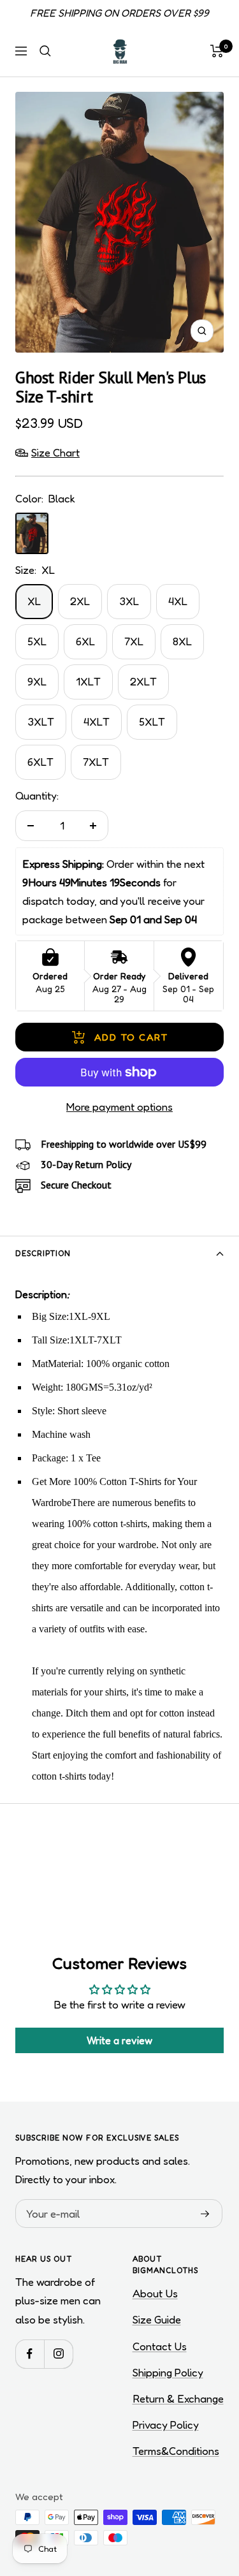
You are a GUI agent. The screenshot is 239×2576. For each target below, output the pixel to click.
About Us (155, 2293)
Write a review (119, 2040)
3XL (129, 601)
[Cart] (217, 51)
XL (34, 601)
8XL (182, 641)
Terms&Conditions (176, 2451)
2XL (80, 601)
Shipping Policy (168, 2372)
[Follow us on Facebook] (30, 2354)
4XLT (97, 721)
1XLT (88, 681)
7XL (134, 641)
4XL (178, 601)
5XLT (152, 721)
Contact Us (160, 2346)
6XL (85, 641)
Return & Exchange (178, 2398)
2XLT (143, 681)
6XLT (40, 762)
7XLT (96, 762)
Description (43, 1253)
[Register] (205, 2214)
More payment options (119, 1107)
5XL (37, 641)
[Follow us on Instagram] (58, 2354)
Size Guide (157, 2319)
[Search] (45, 51)
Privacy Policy (166, 2425)
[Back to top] (203, 2492)
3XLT (41, 721)
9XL (37, 681)
